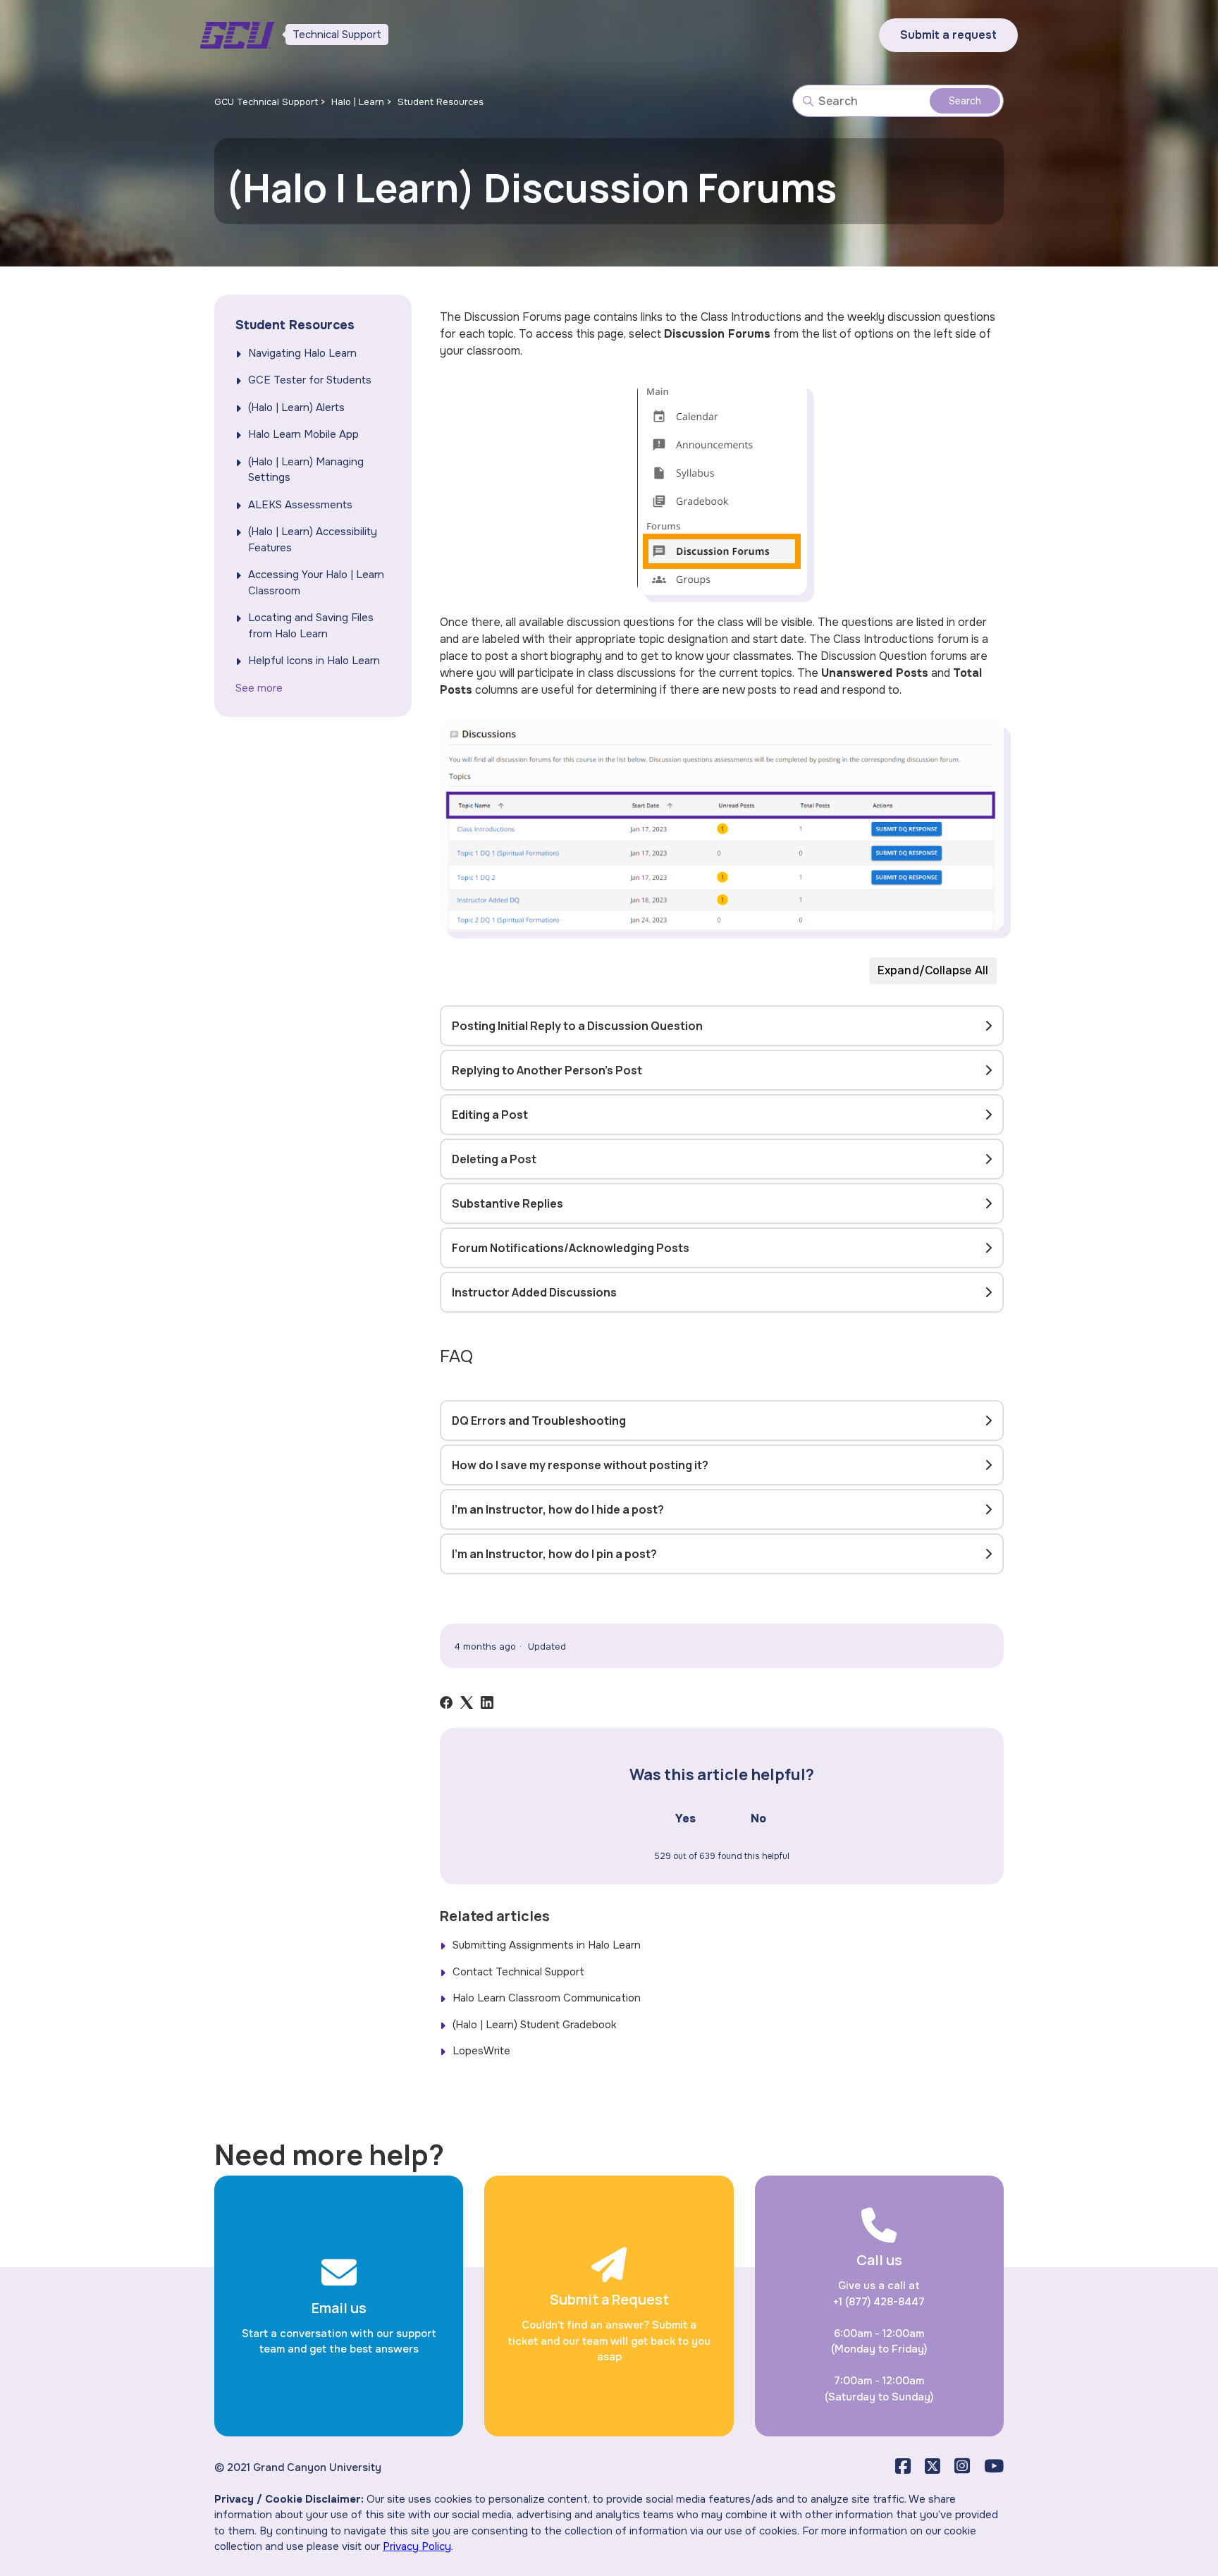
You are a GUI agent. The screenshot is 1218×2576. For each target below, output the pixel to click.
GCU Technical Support (266, 102)
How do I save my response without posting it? (580, 1465)
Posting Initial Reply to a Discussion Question (577, 1026)
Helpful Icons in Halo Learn (314, 661)
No (758, 1818)
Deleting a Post (494, 1159)
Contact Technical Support (518, 1972)
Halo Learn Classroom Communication (547, 1998)
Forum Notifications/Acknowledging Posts (571, 1248)
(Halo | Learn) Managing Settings (306, 470)
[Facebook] (446, 1703)
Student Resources (441, 102)
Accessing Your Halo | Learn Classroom (316, 583)
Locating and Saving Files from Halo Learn (311, 626)
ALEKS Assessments (300, 505)
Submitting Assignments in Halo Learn (547, 1945)
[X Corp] (467, 1703)
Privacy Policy (417, 2546)
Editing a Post (490, 1115)
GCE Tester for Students (310, 380)
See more (259, 688)
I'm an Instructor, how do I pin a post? (554, 1554)
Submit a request (948, 35)
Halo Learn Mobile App (303, 434)
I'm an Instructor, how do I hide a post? (558, 1509)
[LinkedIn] (487, 1703)
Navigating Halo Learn (302, 353)
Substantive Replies (508, 1203)
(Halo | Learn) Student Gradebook (535, 2025)
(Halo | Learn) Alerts (296, 407)
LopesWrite (481, 2051)
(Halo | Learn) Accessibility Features (313, 540)
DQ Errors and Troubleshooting (539, 1421)
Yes (685, 1818)
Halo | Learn (358, 102)
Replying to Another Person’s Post (547, 1070)
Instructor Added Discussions (534, 1292)
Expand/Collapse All (933, 970)
